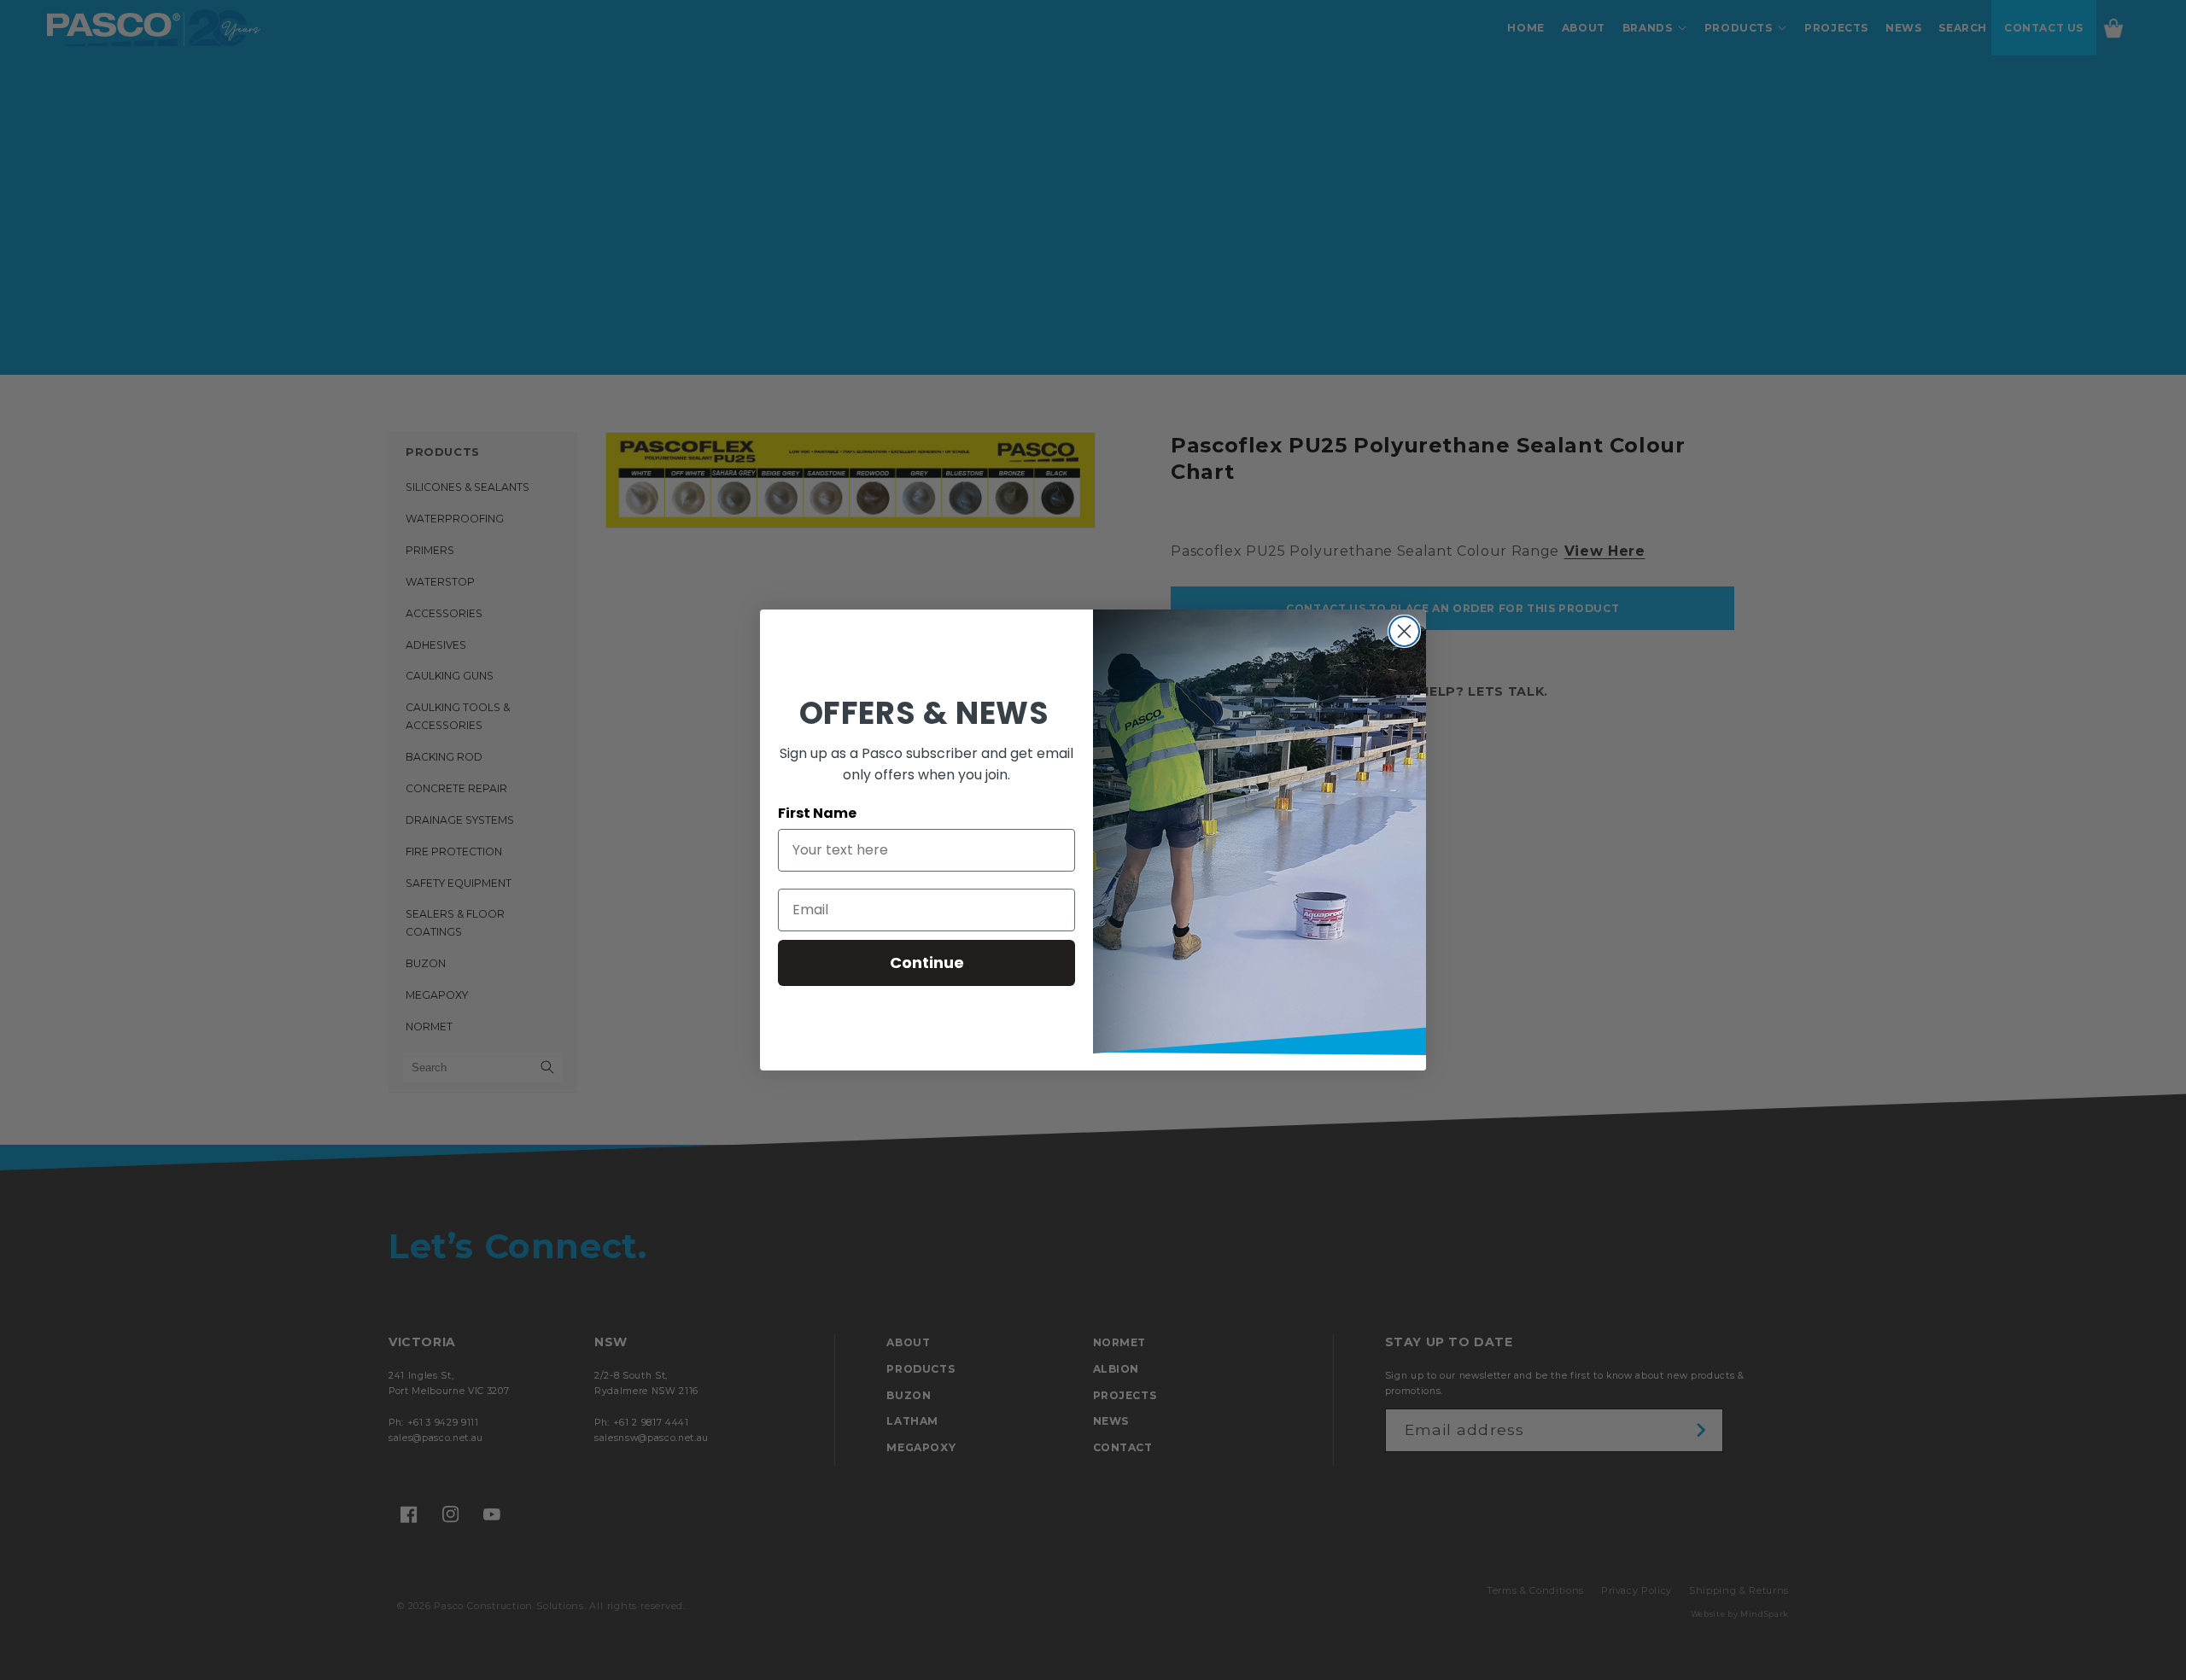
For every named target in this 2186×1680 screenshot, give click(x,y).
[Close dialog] (1404, 631)
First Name (817, 813)
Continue (927, 962)
